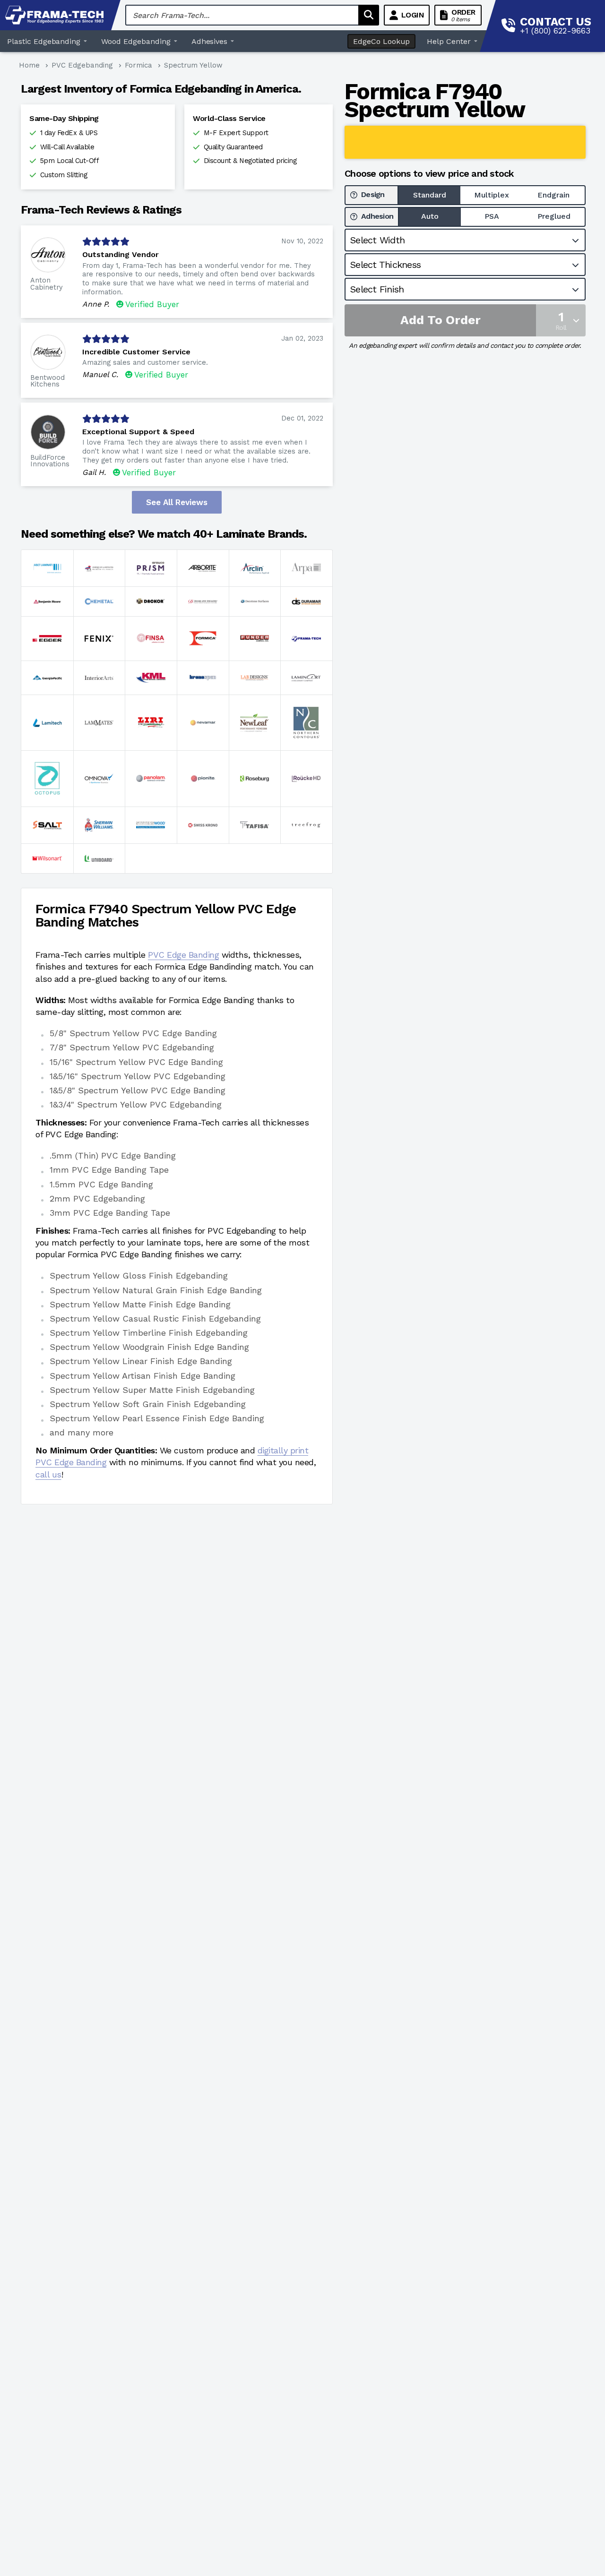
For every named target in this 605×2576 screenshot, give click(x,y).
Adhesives (210, 41)
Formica (138, 65)
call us (48, 1474)
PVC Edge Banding (183, 955)
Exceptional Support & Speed (138, 432)
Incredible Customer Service (136, 352)
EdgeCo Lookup (381, 41)
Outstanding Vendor (121, 254)
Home (29, 65)
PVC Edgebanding (82, 65)
